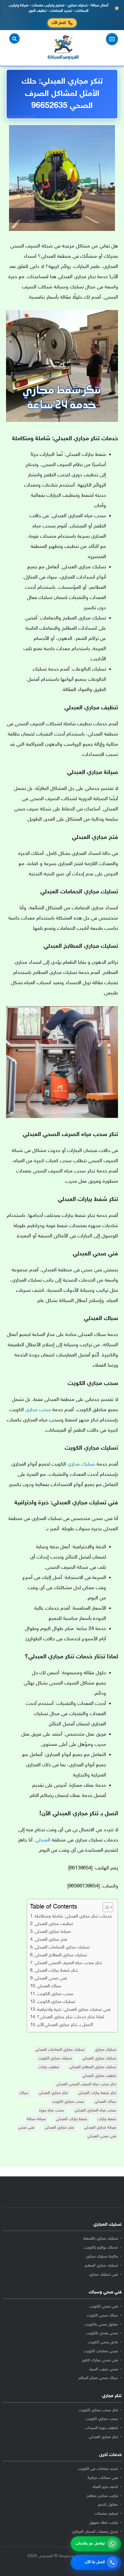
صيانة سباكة (36, 2119)
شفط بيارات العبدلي (72, 2119)
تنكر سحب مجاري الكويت (98, 2410)
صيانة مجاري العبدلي (53, 1932)
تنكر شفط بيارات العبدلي (56, 1971)
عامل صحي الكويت (103, 2342)
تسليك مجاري (81, 1464)
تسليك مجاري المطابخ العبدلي (61, 1955)
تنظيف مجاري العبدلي (54, 1924)
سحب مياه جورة (52, 2111)
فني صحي (26, 2128)
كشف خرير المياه (105, 2487)
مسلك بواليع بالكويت (101, 2248)
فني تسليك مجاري (104, 2275)
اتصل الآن (59, 23)
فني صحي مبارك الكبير (100, 2360)
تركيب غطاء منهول (104, 2523)
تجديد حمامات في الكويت (98, 2469)
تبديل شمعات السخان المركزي (95, 2532)
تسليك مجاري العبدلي (99, 2059)
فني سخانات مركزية (103, 2478)
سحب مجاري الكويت (55, 1994)
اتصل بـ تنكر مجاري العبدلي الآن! (65, 2025)
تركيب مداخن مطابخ (102, 2496)
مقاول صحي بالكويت (101, 2325)
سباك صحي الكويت (102, 2316)
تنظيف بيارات (49, 2067)
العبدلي (43, 1840)
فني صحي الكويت (104, 2307)
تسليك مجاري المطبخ (101, 2266)
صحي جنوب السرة (104, 2369)
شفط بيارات (107, 2119)
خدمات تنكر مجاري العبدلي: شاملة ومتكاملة (73, 1916)
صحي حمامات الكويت (101, 2351)
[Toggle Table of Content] (105, 1907)
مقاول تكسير (108, 2505)
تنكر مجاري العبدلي (53, 2093)
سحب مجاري (38, 1410)
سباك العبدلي (49, 1986)
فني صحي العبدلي (51, 1978)
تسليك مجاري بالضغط (101, 2239)
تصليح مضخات (106, 2514)
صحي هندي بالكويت (102, 2333)
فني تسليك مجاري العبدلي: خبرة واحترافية (74, 2010)
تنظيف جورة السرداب (101, 2428)
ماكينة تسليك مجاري (102, 2257)
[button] (14, 38)
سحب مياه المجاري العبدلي (95, 2111)
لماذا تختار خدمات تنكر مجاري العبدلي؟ (70, 2017)
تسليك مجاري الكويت (56, 2002)
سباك (24, 2093)
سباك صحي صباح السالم (98, 2378)
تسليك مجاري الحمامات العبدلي (62, 1947)
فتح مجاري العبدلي (51, 1940)
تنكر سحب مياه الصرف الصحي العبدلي (68, 1963)
